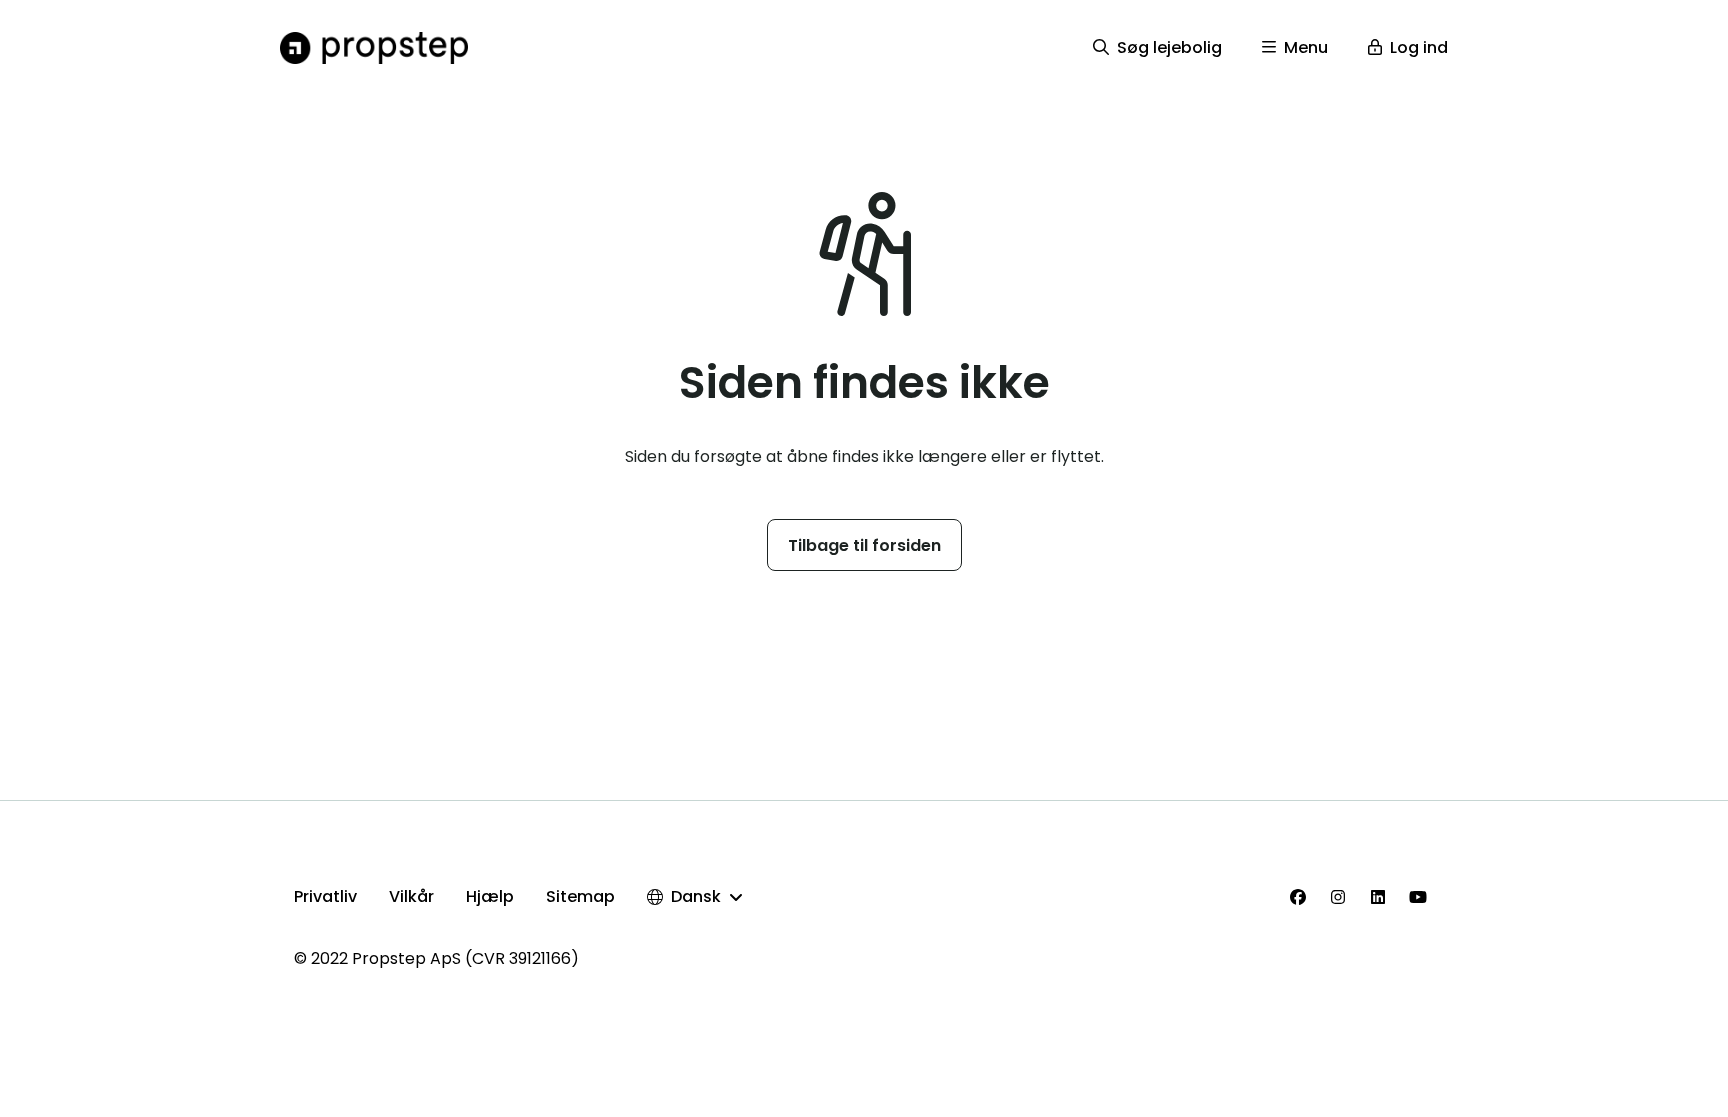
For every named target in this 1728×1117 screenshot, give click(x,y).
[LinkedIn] (1378, 897)
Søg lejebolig (1169, 47)
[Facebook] (1298, 897)
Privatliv (325, 896)
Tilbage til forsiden (864, 545)
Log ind (1419, 47)
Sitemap (580, 896)
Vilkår (411, 896)
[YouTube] (1418, 897)
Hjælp (490, 896)
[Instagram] (1338, 897)
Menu (1306, 47)
